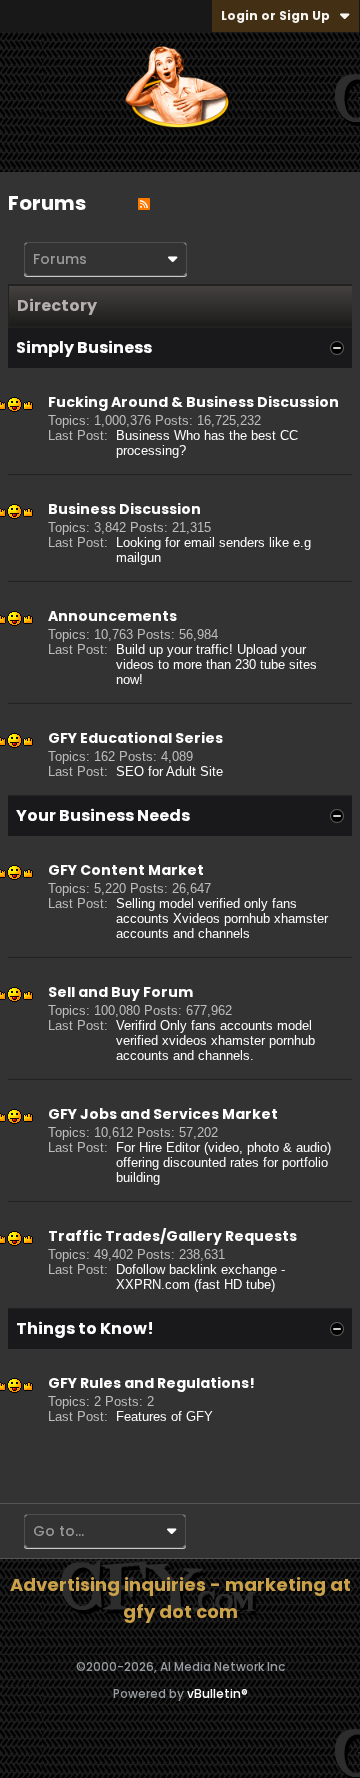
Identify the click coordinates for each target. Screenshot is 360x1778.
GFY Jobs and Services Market (163, 1114)
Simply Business (84, 347)
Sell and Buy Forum (120, 992)
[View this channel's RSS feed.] (144, 203)
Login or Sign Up (275, 15)
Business (143, 435)
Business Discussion (124, 509)
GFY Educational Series (135, 738)
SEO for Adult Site (169, 771)
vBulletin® (217, 1693)
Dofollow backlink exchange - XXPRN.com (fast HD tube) (200, 1277)
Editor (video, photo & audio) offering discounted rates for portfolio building (223, 1162)
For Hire (139, 1147)
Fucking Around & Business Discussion (193, 402)
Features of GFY (164, 1416)
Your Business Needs (103, 815)
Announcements (112, 616)
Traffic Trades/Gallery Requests (172, 1236)
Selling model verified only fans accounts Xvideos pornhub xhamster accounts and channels (222, 918)
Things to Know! (85, 1328)
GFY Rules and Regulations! (151, 1383)
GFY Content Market (126, 870)
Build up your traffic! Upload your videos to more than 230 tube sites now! (216, 664)
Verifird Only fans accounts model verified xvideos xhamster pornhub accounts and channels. (215, 1040)
